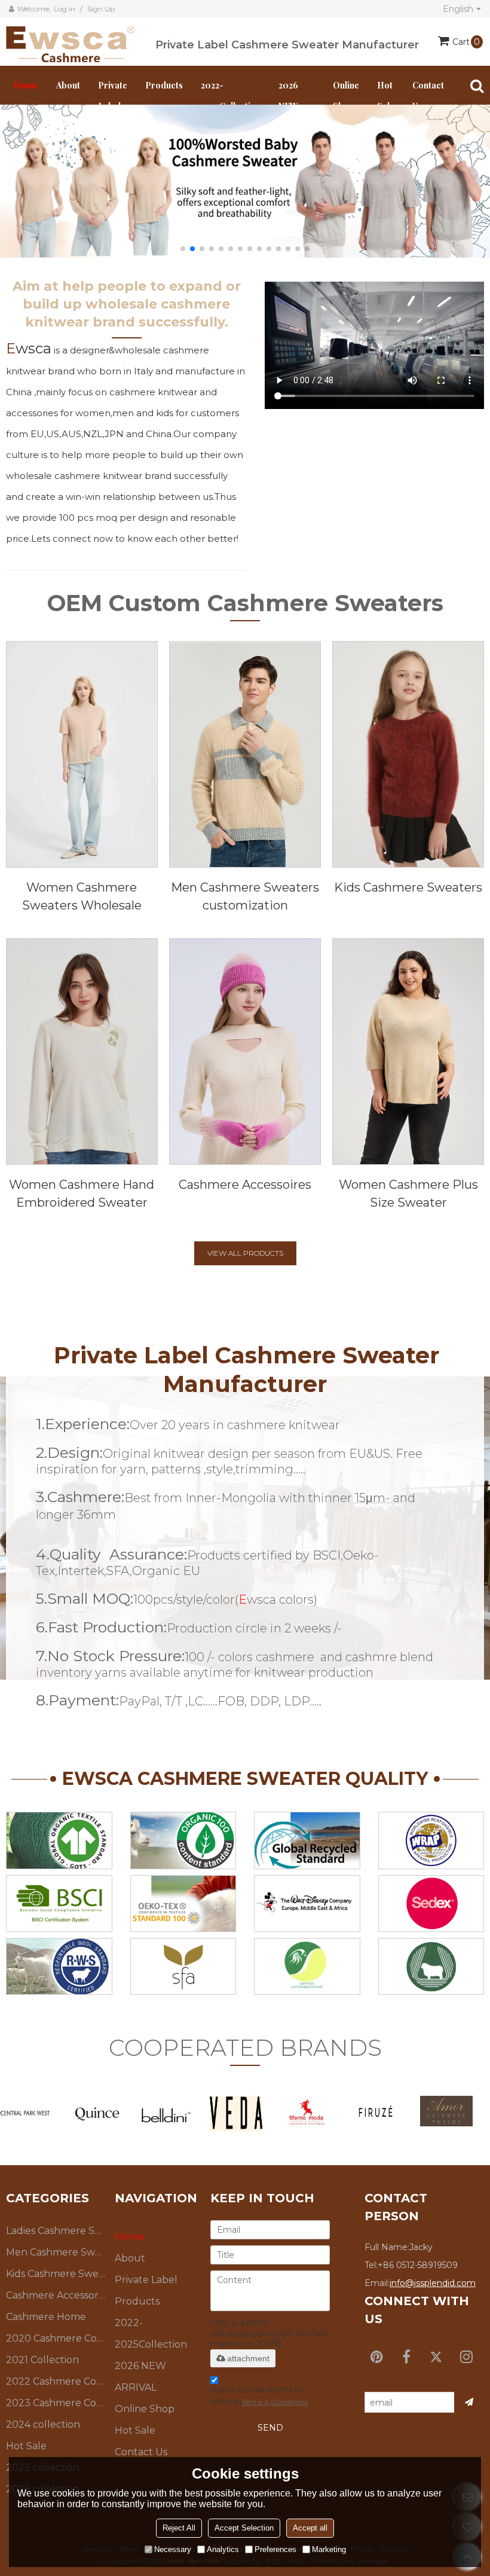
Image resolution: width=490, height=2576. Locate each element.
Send (270, 2428)
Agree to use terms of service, (259, 2395)
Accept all (310, 2528)
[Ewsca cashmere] (81, 42)
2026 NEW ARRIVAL (140, 2377)
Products (164, 85)
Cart (466, 42)
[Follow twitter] (436, 2357)
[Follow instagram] (466, 2357)
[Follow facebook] (406, 2357)
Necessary (173, 2549)
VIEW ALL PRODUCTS (245, 1253)
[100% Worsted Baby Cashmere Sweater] (245, 181)
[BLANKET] (408, 1052)
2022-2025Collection (231, 96)
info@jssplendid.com (433, 2283)
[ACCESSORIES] (245, 1052)
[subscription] (469, 2402)
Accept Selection (244, 2528)
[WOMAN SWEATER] (82, 754)
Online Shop (346, 96)
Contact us (428, 96)
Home (26, 85)
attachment (248, 2358)
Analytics (223, 2549)
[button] (183, 249)
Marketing (329, 2549)
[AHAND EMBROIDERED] (82, 1052)
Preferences (275, 2549)
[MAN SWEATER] (245, 754)
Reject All (179, 2528)
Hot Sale (386, 96)
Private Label (113, 96)
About (68, 85)
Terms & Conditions (275, 2402)
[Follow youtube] (376, 2357)
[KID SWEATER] (408, 754)
